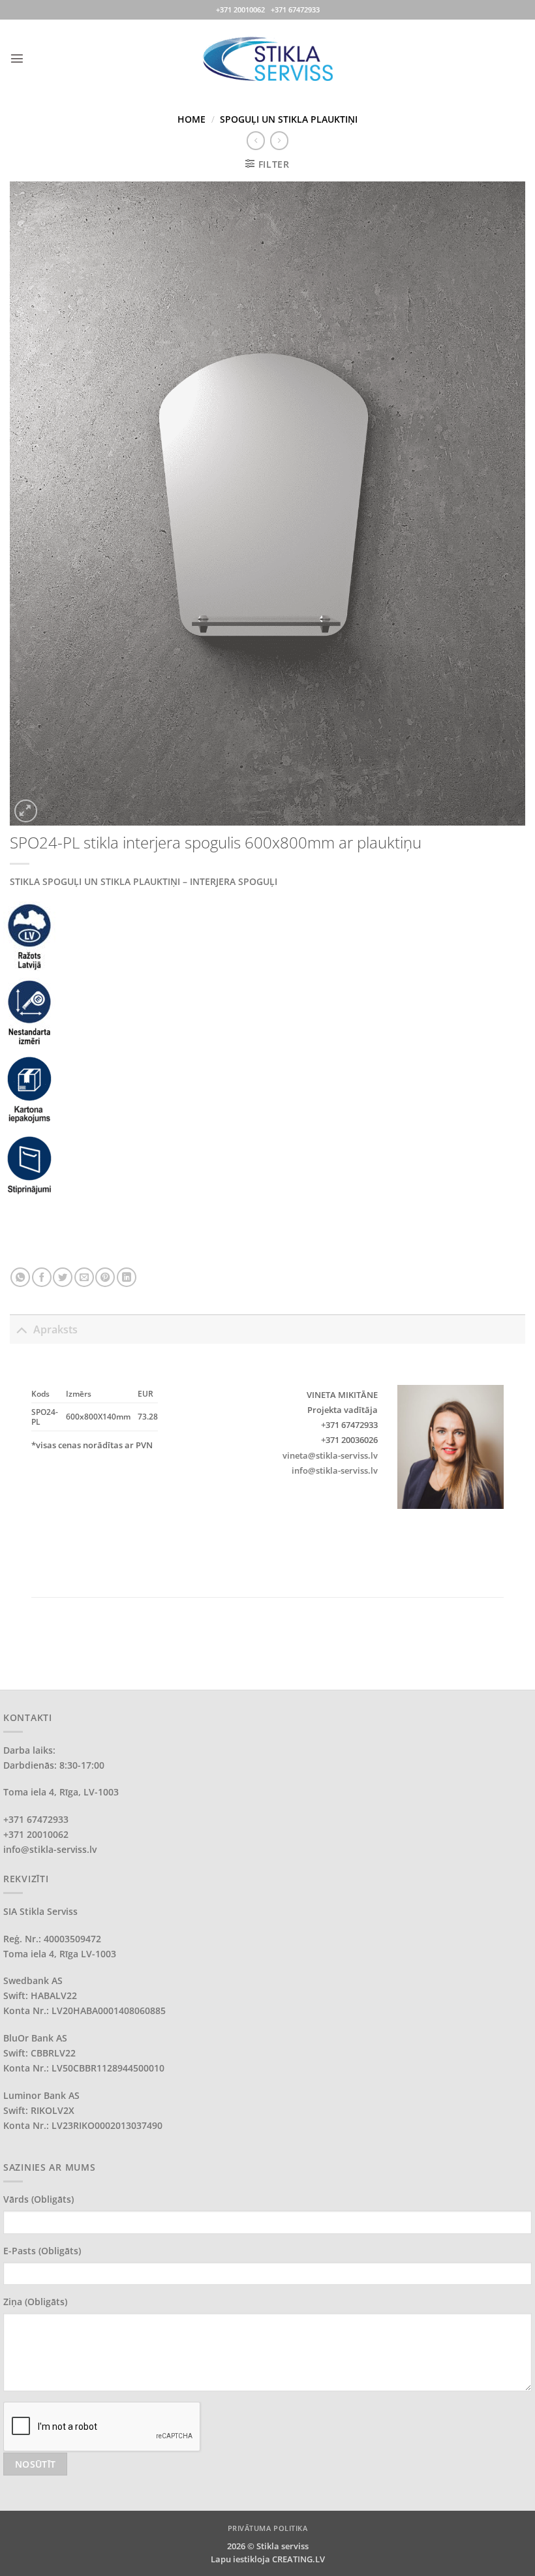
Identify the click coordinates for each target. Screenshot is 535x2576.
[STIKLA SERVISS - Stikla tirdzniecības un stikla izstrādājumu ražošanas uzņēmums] (267, 58)
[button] (17, 58)
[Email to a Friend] (84, 1277)
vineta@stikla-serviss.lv (330, 1455)
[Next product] (256, 140)
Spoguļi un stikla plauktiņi (289, 119)
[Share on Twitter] (63, 1277)
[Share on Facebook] (42, 1277)
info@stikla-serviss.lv (335, 1470)
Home (191, 119)
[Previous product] (279, 140)
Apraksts (55, 1329)
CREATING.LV (298, 2559)
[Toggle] (21, 1329)
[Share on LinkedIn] (127, 1277)
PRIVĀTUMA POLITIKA (268, 2528)
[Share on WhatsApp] (20, 1277)
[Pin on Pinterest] (105, 1277)
